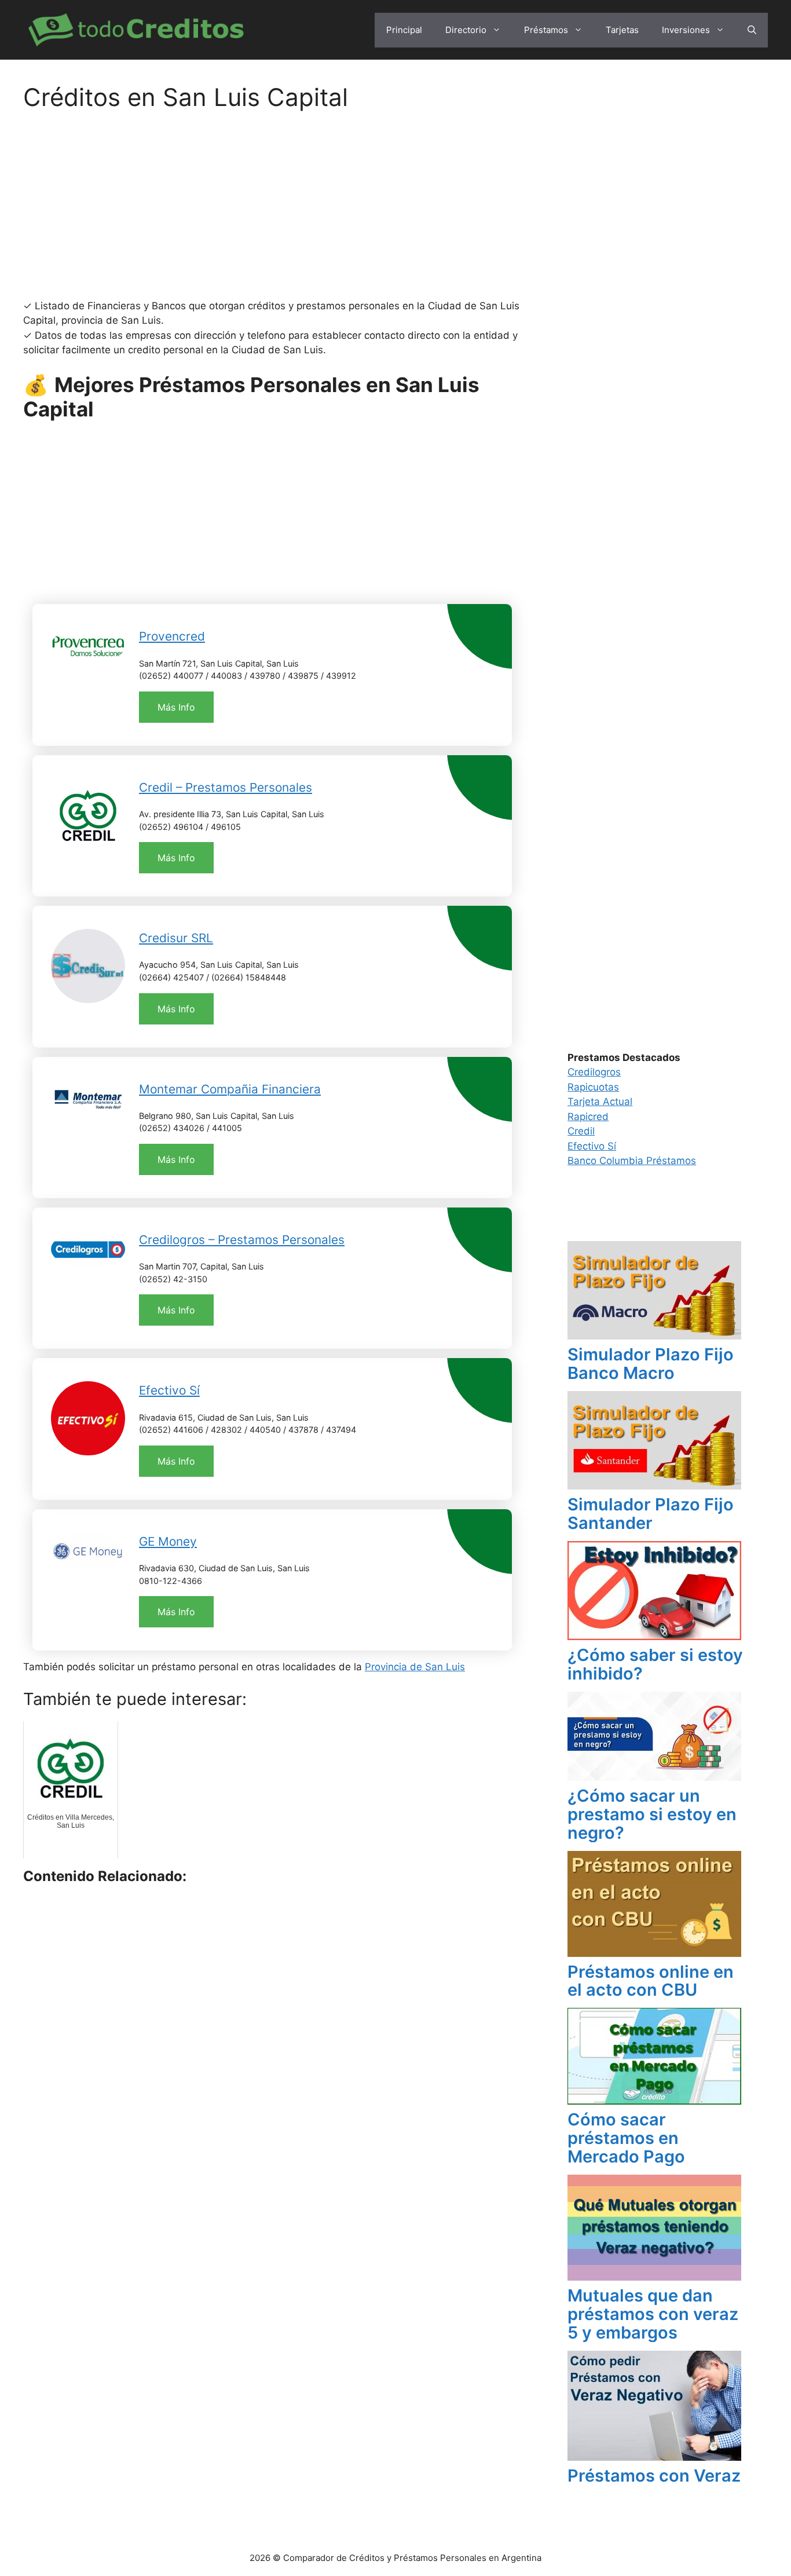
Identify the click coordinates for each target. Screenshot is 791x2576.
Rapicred (588, 1117)
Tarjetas (622, 30)
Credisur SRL (176, 938)
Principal (404, 30)
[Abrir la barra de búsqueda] (752, 30)
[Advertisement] (272, 213)
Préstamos (546, 30)
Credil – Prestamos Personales (226, 787)
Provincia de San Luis (415, 1667)
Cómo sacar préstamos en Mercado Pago (626, 2138)
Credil (581, 1131)
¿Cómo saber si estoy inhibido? (655, 1664)
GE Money (168, 1541)
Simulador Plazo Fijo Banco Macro (651, 1364)
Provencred (172, 636)
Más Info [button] (176, 707)
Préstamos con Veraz (654, 2476)
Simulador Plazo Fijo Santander (651, 1514)
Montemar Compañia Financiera (230, 1089)
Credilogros (594, 1072)
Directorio (466, 30)
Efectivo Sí (169, 1390)
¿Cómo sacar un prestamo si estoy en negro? (652, 1814)
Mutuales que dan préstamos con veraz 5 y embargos (653, 2314)
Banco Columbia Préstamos (632, 1161)
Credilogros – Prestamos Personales (242, 1240)
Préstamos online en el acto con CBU (651, 1981)
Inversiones (686, 30)
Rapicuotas (593, 1087)
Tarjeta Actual (600, 1102)
